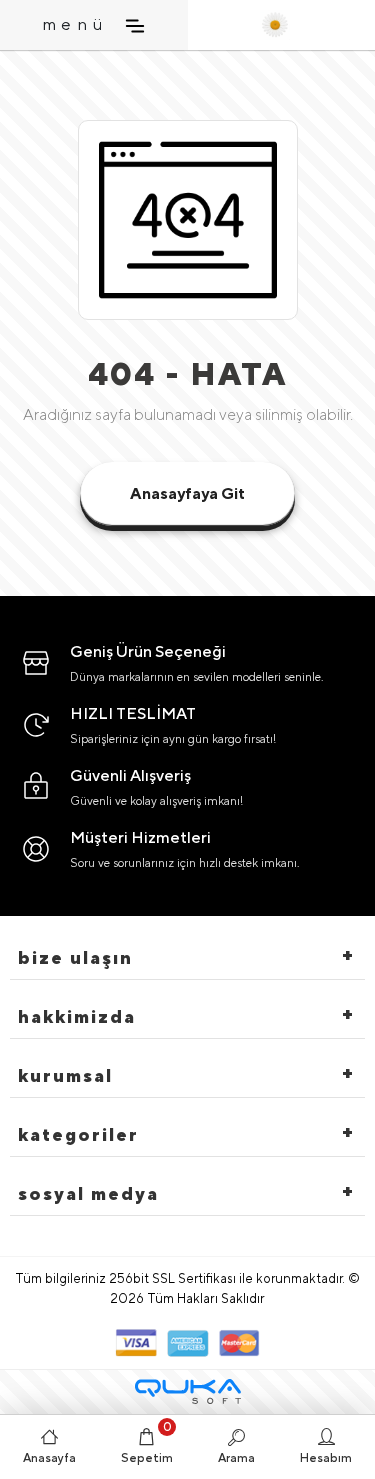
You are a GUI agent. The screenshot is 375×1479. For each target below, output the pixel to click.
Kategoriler (78, 1134)
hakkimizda (77, 1016)
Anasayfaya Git (187, 493)
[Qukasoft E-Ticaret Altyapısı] (188, 1391)
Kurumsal (65, 1075)
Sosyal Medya (88, 1193)
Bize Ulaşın (75, 957)
